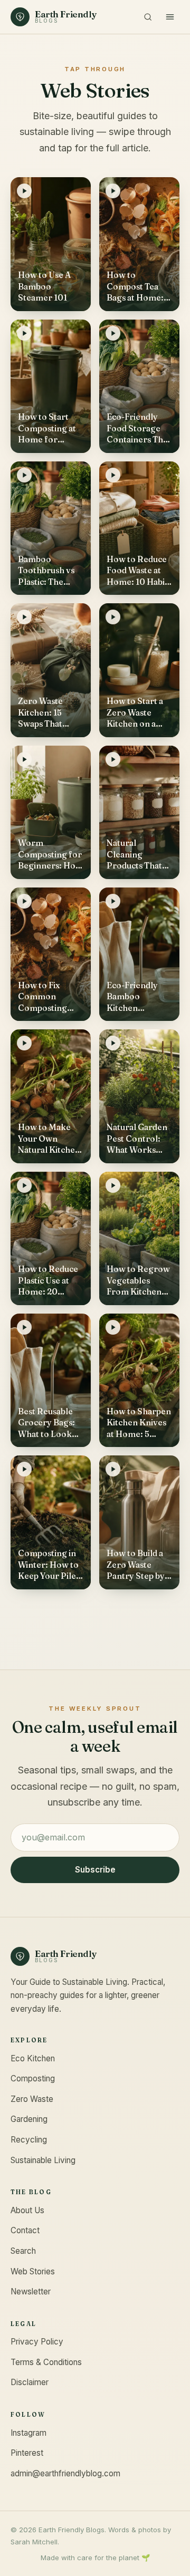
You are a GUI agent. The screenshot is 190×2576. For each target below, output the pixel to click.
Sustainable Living (43, 2160)
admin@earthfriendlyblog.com (65, 2473)
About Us (27, 2210)
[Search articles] (148, 17)
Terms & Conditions (46, 2362)
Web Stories (33, 2271)
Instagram (28, 2433)
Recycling (29, 2140)
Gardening (29, 2119)
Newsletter (31, 2292)
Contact (25, 2230)
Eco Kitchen (33, 2058)
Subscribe (95, 1870)
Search (23, 2251)
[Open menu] (170, 17)
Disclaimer (30, 2382)
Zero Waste (32, 2099)
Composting (33, 2078)
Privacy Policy (37, 2342)
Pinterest (27, 2453)
